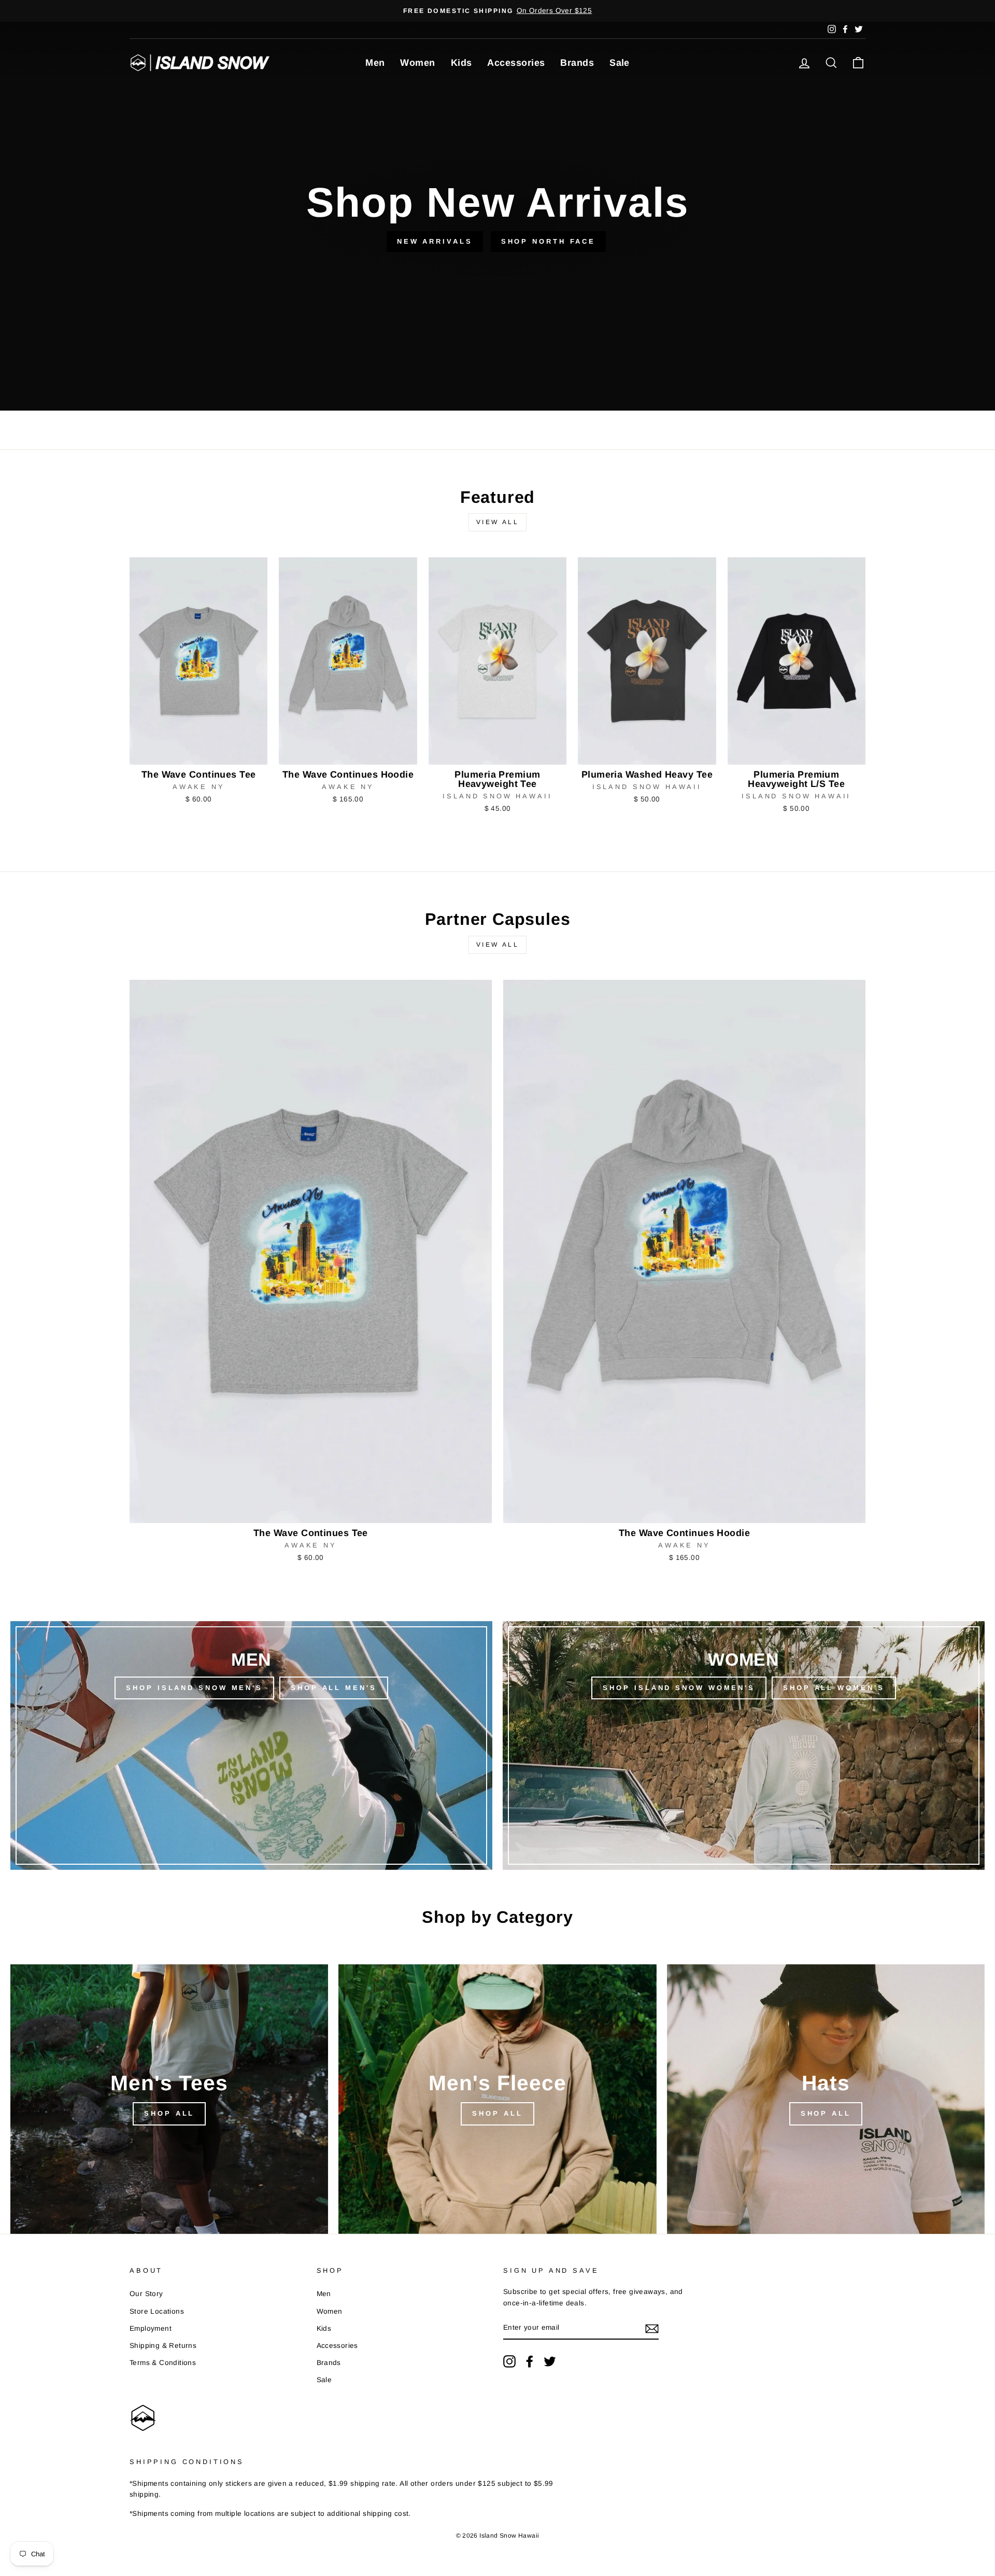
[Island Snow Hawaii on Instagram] (509, 2361)
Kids (461, 63)
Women (417, 63)
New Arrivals (435, 241)
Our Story (146, 2294)
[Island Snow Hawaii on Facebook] (530, 2361)
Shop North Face (549, 241)
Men (375, 63)
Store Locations (157, 2311)
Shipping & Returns (163, 2346)
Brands (577, 63)
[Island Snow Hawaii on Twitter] (550, 2361)
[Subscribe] (652, 2328)
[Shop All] (169, 2099)
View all (498, 522)
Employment (151, 2328)
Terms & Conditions (163, 2363)
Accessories (516, 63)
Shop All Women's (834, 1688)
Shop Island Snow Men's (194, 1688)
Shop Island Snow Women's (679, 1688)
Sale (620, 63)
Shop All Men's (334, 1688)
